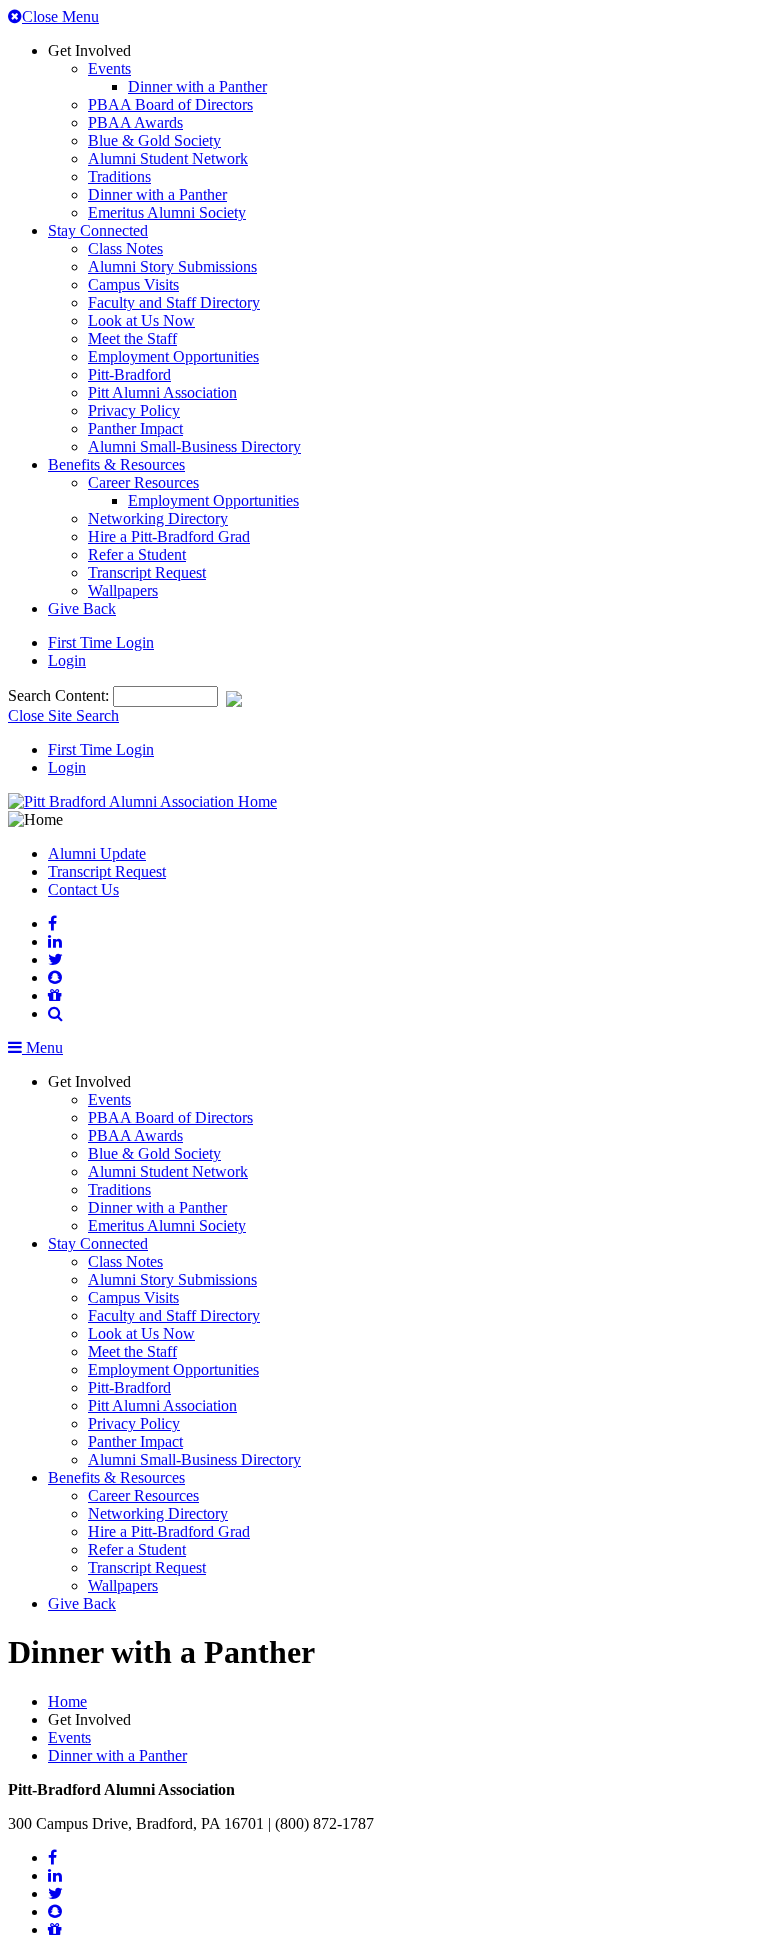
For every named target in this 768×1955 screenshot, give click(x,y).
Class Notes (125, 248)
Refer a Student (137, 554)
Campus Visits (133, 284)
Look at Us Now (141, 320)
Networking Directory (158, 518)
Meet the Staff (132, 338)
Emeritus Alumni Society (167, 212)
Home (67, 1701)
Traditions (119, 176)
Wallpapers (123, 590)
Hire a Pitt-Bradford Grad (169, 536)
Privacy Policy (134, 410)
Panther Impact (135, 428)
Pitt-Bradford (129, 374)
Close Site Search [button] (63, 715)
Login (67, 660)
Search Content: (60, 695)
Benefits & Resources (116, 464)
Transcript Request (147, 572)
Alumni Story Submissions (172, 266)
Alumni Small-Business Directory (194, 446)
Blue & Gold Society (154, 140)
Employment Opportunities (173, 356)
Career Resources (143, 482)
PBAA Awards (135, 122)
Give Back (82, 608)
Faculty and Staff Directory (174, 302)
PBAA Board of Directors (170, 104)
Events (109, 68)
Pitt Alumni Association (162, 392)
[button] (55, 1013)
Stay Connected (98, 230)
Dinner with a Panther (197, 86)
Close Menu (60, 16)
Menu (42, 1047)
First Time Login (101, 642)
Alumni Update (97, 853)
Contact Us (83, 889)
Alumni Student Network (168, 158)
